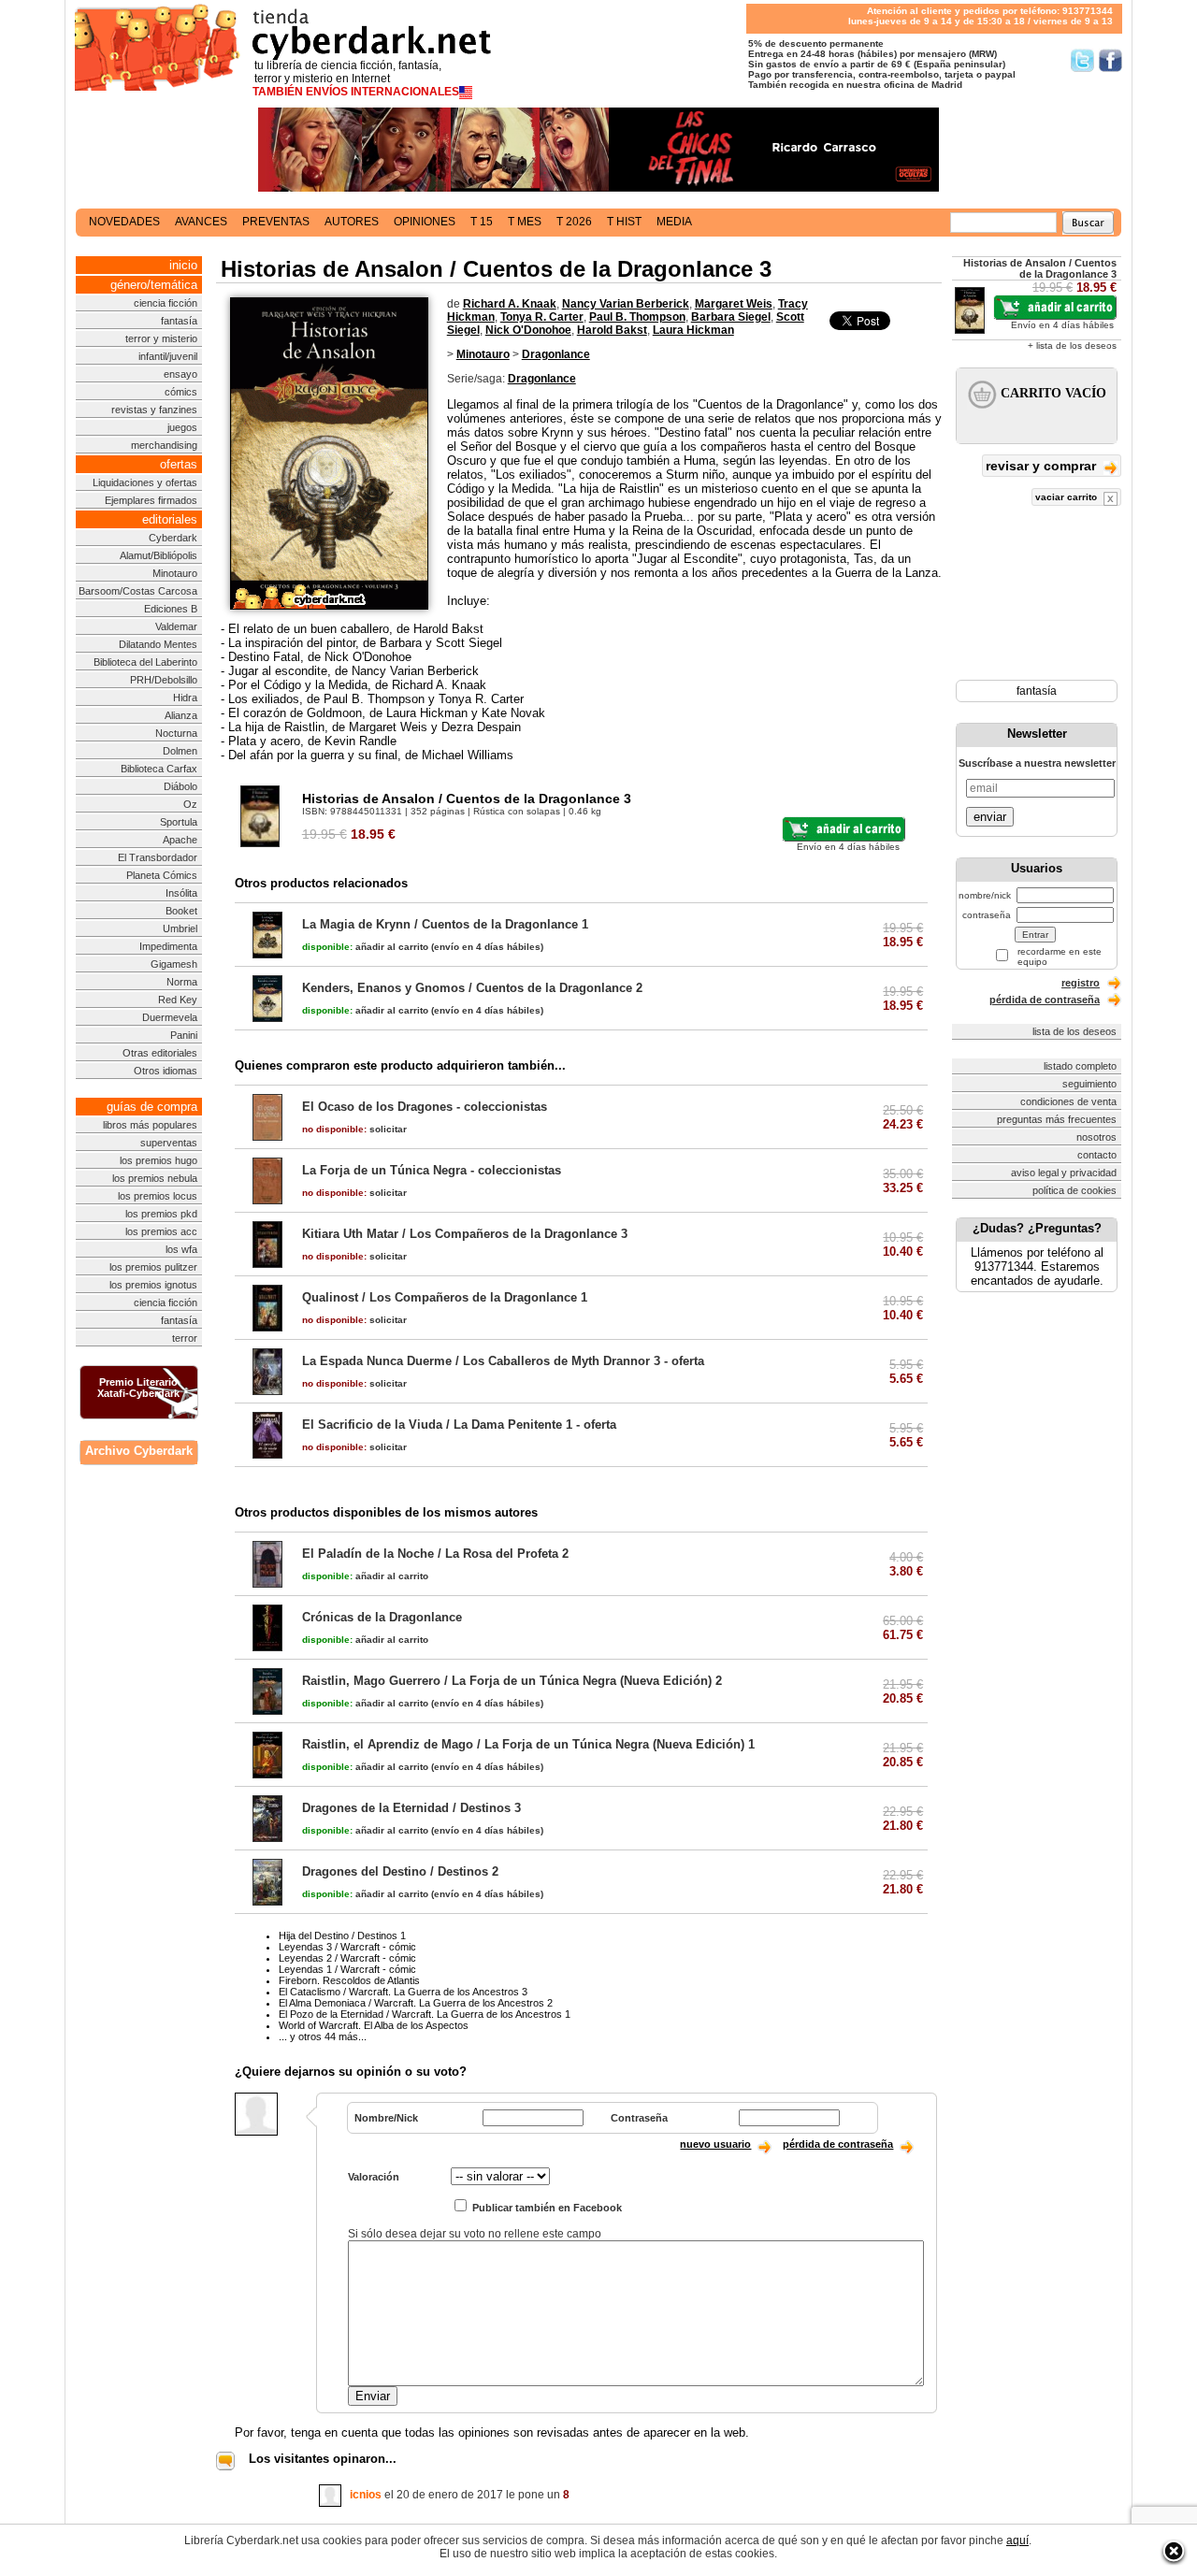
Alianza (181, 715)
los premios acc (161, 1231)
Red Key (178, 1000)
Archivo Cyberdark (139, 1451)
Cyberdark (173, 538)
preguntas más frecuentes (1057, 1119)
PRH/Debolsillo (164, 680)
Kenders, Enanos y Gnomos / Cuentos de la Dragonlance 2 (472, 988)
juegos (182, 427)
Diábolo (180, 786)
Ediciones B (171, 609)
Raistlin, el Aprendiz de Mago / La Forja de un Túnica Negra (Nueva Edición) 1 (528, 1744)
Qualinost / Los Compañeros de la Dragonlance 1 (445, 1297)
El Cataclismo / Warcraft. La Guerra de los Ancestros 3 (403, 1992)
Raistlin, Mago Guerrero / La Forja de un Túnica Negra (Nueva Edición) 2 (512, 1681)
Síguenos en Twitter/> (1082, 60)
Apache (180, 840)
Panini (184, 1035)
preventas (276, 222)
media (674, 222)
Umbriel (180, 928)
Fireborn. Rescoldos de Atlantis (349, 1980)
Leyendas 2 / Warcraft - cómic (347, 1958)
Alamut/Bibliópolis (159, 555)
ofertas (179, 464)
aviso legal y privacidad (1064, 1173)
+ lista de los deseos (1072, 345)
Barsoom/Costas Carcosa (138, 591)
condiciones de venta (1068, 1101)
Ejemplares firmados (151, 500)
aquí (1017, 2540)
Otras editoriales (160, 1053)
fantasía (179, 321)
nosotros (1096, 1137)
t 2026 (574, 222)
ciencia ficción (166, 303)
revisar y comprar (1043, 466)
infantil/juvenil (168, 356)
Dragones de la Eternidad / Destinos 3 (411, 1808)
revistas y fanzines (154, 410)
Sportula (179, 822)
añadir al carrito (365, 947)
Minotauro (175, 573)
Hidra (185, 698)
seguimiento (1089, 1084)
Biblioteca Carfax (159, 769)
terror (185, 1338)
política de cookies (1074, 1190)
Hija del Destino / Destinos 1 (342, 1936)
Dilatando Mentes (158, 644)
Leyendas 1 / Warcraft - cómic (347, 1969)
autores (352, 222)
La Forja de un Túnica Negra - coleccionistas (432, 1170)
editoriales (170, 519)
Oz (190, 804)
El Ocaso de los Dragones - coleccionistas (425, 1107)
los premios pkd (161, 1214)
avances (201, 222)
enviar (990, 817)
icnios (366, 2495)
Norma (182, 982)
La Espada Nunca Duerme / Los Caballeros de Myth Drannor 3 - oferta (503, 1361)
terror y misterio (161, 338)
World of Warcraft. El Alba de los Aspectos (374, 2025)
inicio (183, 265)
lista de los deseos (1074, 1031)
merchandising (164, 445)
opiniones (425, 222)
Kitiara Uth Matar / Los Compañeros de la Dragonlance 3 (465, 1234)
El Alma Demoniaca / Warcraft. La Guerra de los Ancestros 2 (416, 2003)
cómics (181, 392)
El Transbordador (158, 857)
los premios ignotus (153, 1285)
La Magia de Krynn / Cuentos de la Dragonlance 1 (445, 924)
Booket (181, 911)
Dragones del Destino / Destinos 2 (400, 1871)
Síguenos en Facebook (1110, 60)
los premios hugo (159, 1160)
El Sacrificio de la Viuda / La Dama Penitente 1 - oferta (459, 1425)
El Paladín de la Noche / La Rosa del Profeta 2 (435, 1554)
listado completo (1080, 1066)
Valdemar (176, 626)
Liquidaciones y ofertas (145, 482)
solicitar (354, 1129)
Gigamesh (174, 964)
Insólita (181, 893)
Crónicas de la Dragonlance (382, 1617)
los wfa (181, 1249)
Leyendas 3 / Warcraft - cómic (347, 1947)
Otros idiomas (166, 1071)
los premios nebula (155, 1178)
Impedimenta (168, 946)
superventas (169, 1143)
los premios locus (158, 1196)
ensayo (180, 374)
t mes (525, 222)
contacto (1097, 1155)
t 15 (482, 222)
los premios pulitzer (153, 1267)
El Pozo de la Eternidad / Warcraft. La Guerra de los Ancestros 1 (425, 2014)
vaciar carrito (1067, 497)
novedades (124, 222)
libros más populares (150, 1125)
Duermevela (170, 1017)
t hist (624, 222)
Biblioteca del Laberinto (145, 662)
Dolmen (180, 751)
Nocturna (176, 733)
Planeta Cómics (162, 875)
